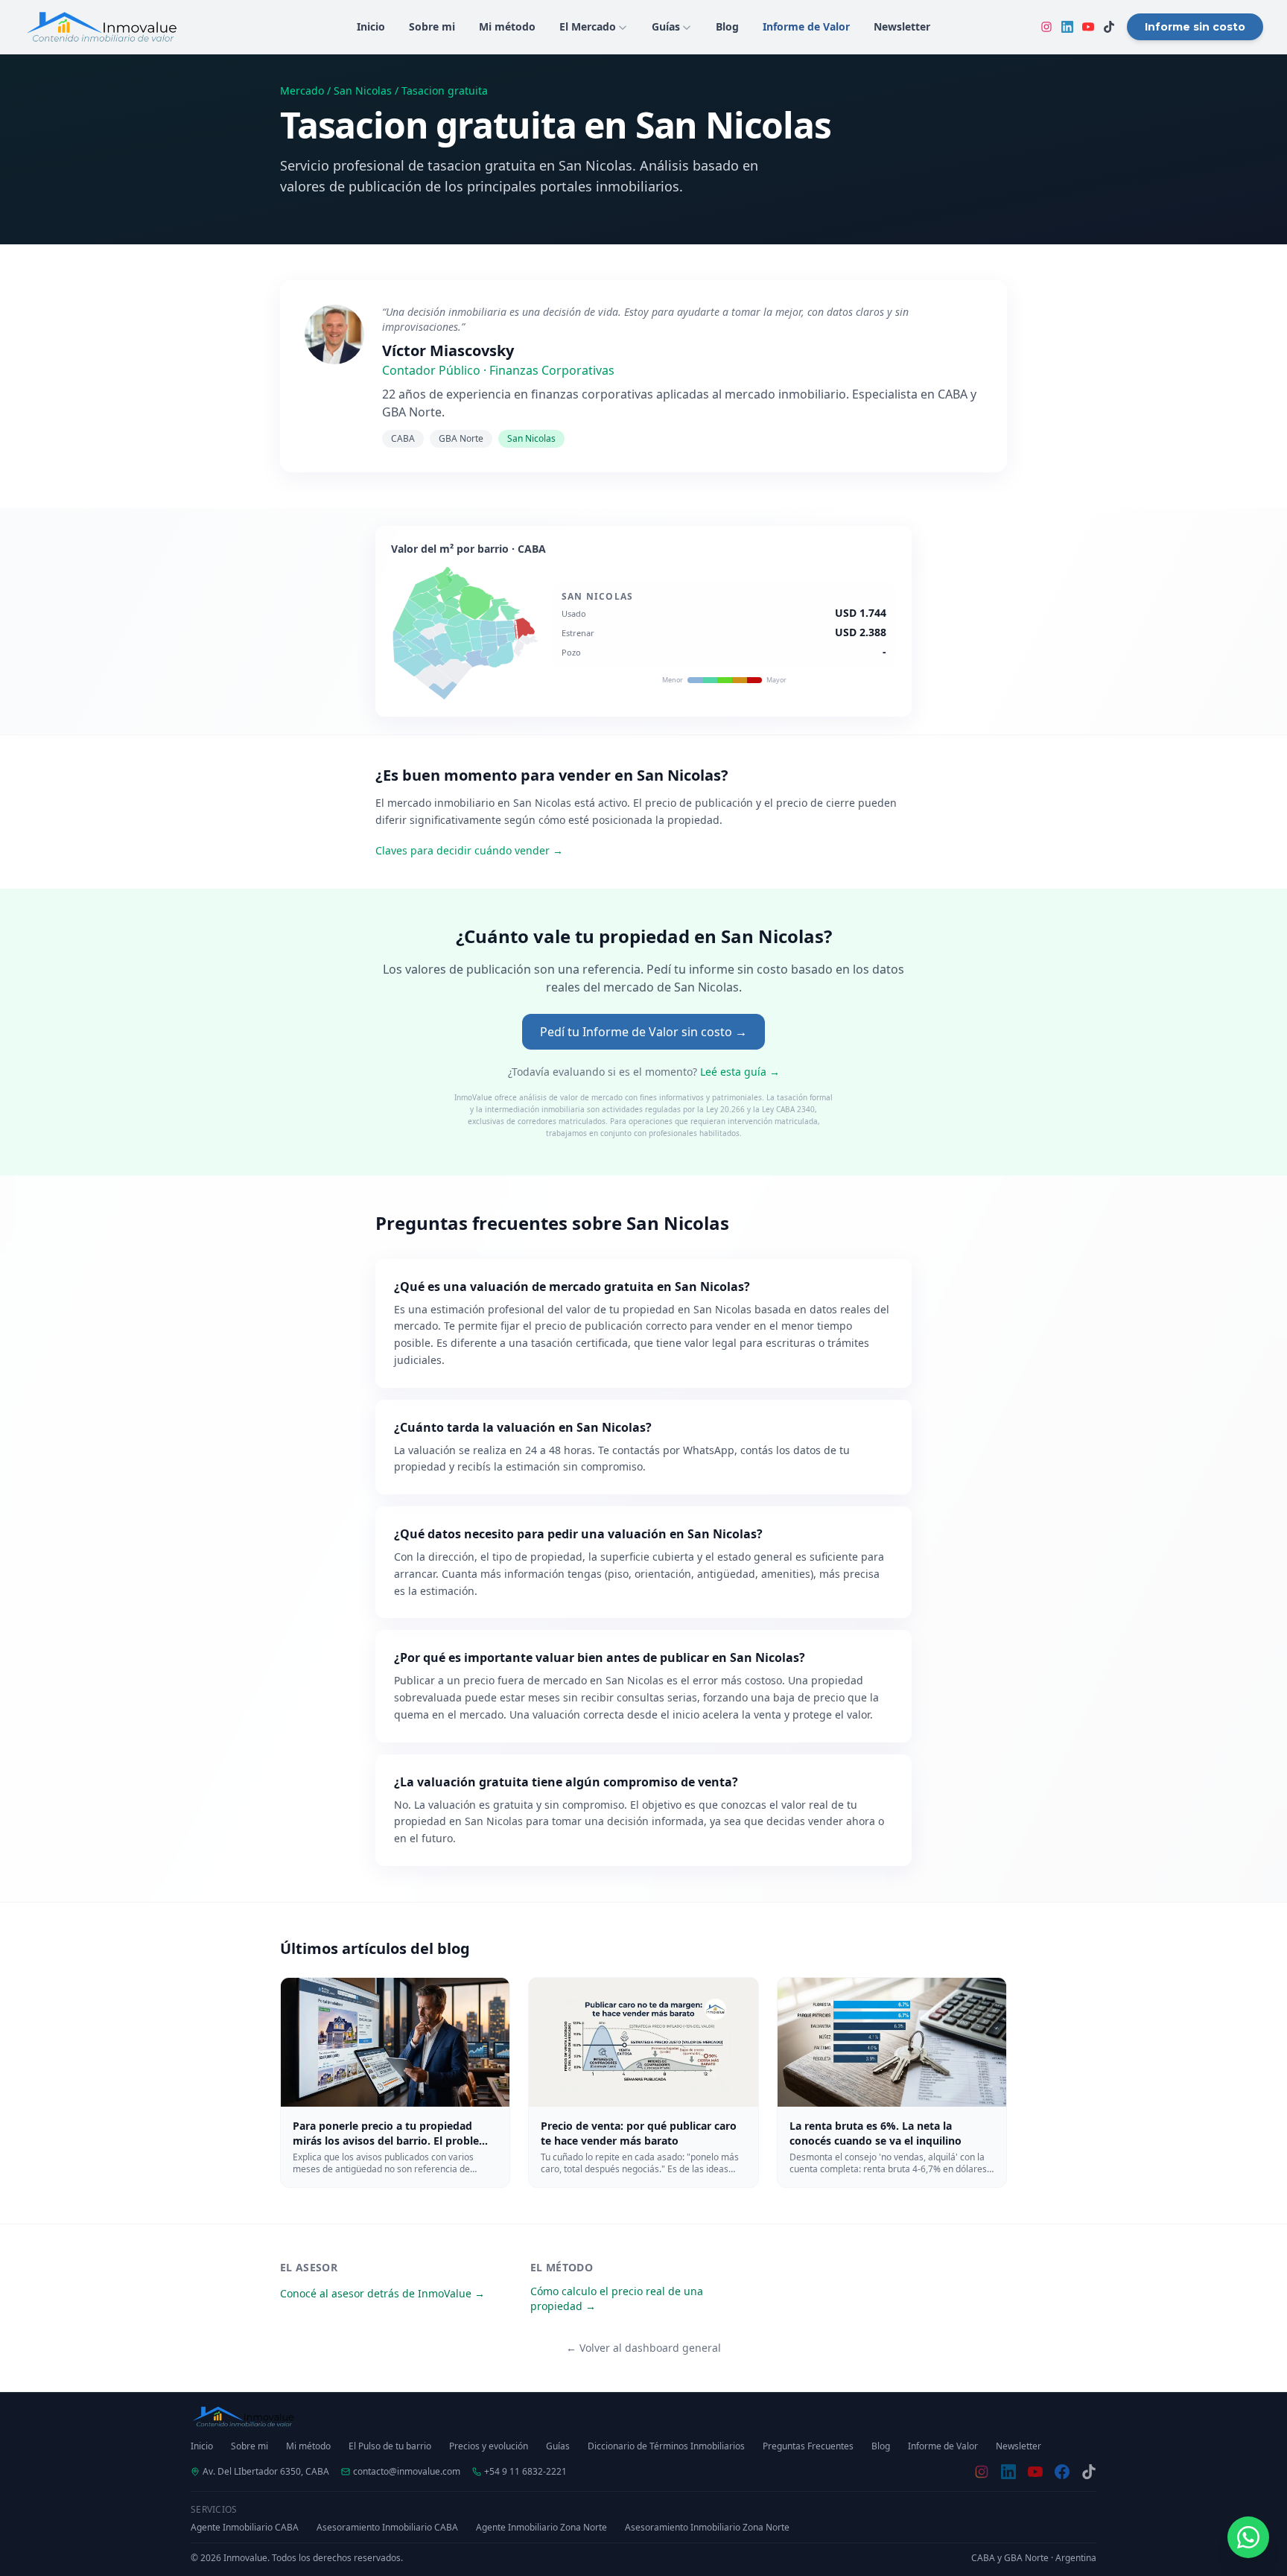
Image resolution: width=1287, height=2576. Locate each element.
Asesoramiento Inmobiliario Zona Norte (707, 2528)
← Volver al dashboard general (643, 2348)
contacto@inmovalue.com (407, 2472)
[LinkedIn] (1067, 27)
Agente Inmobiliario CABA (245, 2528)
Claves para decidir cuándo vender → (469, 850)
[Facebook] (1062, 2472)
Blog (881, 2446)
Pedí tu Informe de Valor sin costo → (643, 1032)
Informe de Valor (943, 2446)
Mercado (302, 91)
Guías (666, 26)
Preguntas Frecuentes (808, 2446)
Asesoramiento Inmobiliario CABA (387, 2528)
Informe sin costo (1195, 27)
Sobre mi (250, 2446)
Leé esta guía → (740, 1072)
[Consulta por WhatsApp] (1248, 2537)
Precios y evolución (489, 2446)
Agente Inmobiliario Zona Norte (541, 2528)
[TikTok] (1109, 27)
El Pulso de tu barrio (390, 2446)
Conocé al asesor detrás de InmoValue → (382, 2293)
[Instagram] (1046, 27)
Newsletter (1019, 2446)
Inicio (202, 2446)
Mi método (308, 2446)
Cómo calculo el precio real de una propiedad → (617, 2299)
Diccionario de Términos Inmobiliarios (666, 2446)
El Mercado (588, 26)
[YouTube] (1088, 27)
